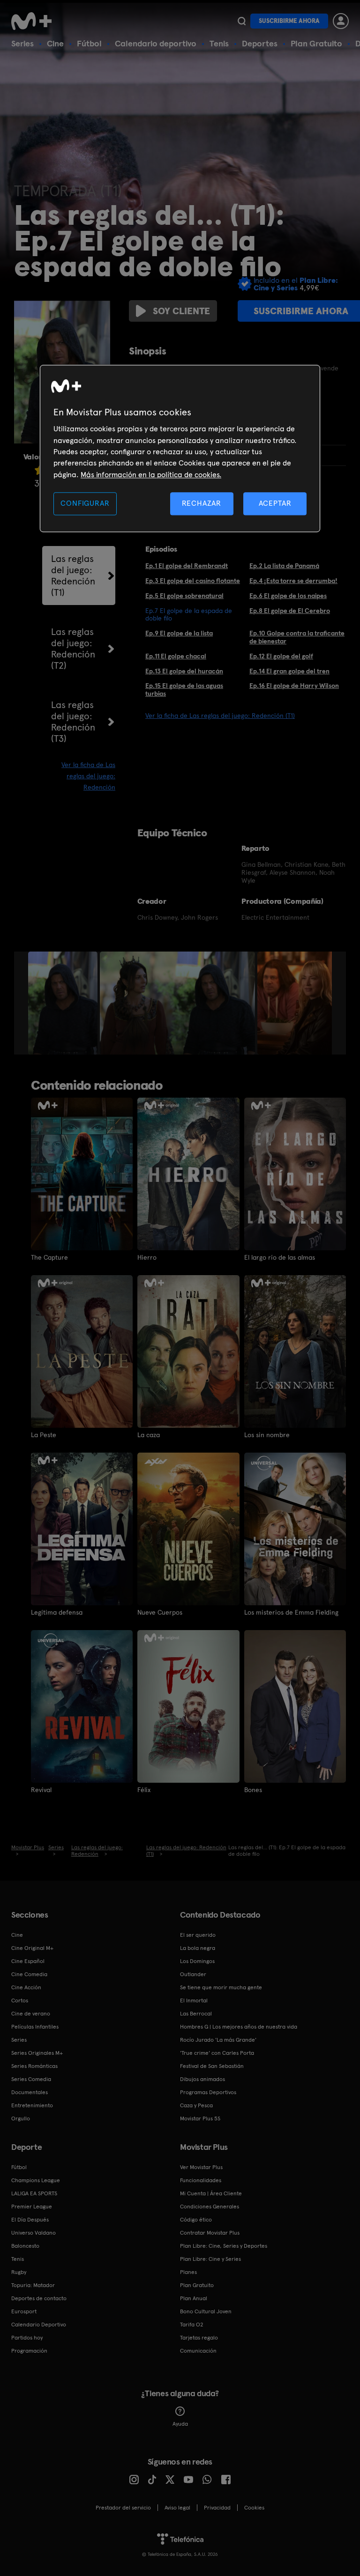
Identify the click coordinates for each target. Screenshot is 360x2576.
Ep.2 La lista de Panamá (284, 566)
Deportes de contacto (39, 2298)
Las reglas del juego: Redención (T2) (73, 649)
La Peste (44, 1435)
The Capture (49, 1257)
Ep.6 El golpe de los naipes (288, 596)
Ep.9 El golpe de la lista (179, 633)
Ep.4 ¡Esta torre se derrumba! (293, 581)
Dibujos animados (202, 2079)
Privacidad (217, 2508)
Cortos (20, 2000)
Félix (144, 1790)
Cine (55, 43)
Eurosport (24, 2311)
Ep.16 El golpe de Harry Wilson (294, 686)
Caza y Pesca (196, 2105)
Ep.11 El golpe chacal (176, 656)
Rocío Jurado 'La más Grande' (218, 2040)
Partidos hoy (27, 2338)
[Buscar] (242, 21)
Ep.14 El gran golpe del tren (289, 671)
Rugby (19, 2272)
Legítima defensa (57, 1612)
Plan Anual (194, 2298)
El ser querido (198, 1935)
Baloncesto (25, 2246)
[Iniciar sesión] (341, 21)
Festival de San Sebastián (212, 2066)
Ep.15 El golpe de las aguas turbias (184, 690)
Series (22, 43)
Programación (29, 2351)
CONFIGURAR (85, 503)
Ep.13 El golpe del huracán (184, 671)
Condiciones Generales (210, 2207)
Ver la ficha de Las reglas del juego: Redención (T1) (220, 716)
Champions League (36, 2180)
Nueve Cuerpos (160, 1612)
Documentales (30, 2092)
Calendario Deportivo (39, 2325)
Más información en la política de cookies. (151, 475)
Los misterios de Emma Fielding (291, 1612)
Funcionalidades (201, 2180)
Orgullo (21, 2118)
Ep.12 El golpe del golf (281, 656)
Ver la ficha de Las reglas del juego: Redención (88, 776)
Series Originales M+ (37, 2053)
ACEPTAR (275, 503)
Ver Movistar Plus (201, 2167)
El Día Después (30, 2220)
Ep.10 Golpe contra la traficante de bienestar (297, 637)
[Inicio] (35, 21)
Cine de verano (31, 2014)
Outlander (193, 1974)
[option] (64, 1003)
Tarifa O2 (192, 2325)
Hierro (147, 1257)
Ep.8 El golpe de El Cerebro (290, 611)
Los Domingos (197, 1961)
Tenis (219, 43)
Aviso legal (177, 2508)
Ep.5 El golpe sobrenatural (184, 596)
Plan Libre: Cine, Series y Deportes (224, 2246)
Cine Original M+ (32, 1948)
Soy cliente (181, 311)
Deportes (260, 43)
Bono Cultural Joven (206, 2311)
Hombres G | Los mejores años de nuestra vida (239, 2027)
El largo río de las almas (280, 1257)
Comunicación (198, 2351)
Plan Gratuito (316, 43)
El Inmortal (194, 2000)
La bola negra (198, 1948)
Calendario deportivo (156, 43)
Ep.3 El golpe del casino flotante (193, 581)
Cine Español (28, 1961)
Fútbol (89, 43)
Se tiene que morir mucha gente (221, 1987)
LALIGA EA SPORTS (34, 2193)
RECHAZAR (202, 503)
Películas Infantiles (35, 2027)
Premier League (32, 2207)
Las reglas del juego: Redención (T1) (73, 576)
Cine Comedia (29, 1974)
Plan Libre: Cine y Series (210, 2259)
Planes (188, 2272)
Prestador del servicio (123, 2508)
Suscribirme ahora (289, 21)
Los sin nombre (267, 1435)
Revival (41, 1790)
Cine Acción (26, 1987)
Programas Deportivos (208, 2092)
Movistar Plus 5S (200, 2118)
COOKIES (254, 2508)
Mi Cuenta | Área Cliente (211, 2193)
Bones (253, 1790)
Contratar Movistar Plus (210, 2233)
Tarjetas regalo (199, 2338)
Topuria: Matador (33, 2285)
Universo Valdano (34, 2233)
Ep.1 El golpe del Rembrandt (187, 566)
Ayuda (180, 2424)
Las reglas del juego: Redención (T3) (73, 722)
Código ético (196, 2220)
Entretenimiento (32, 2105)
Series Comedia (31, 2079)
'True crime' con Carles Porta (217, 2053)
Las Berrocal (196, 2014)
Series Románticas (34, 2066)
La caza (149, 1435)
